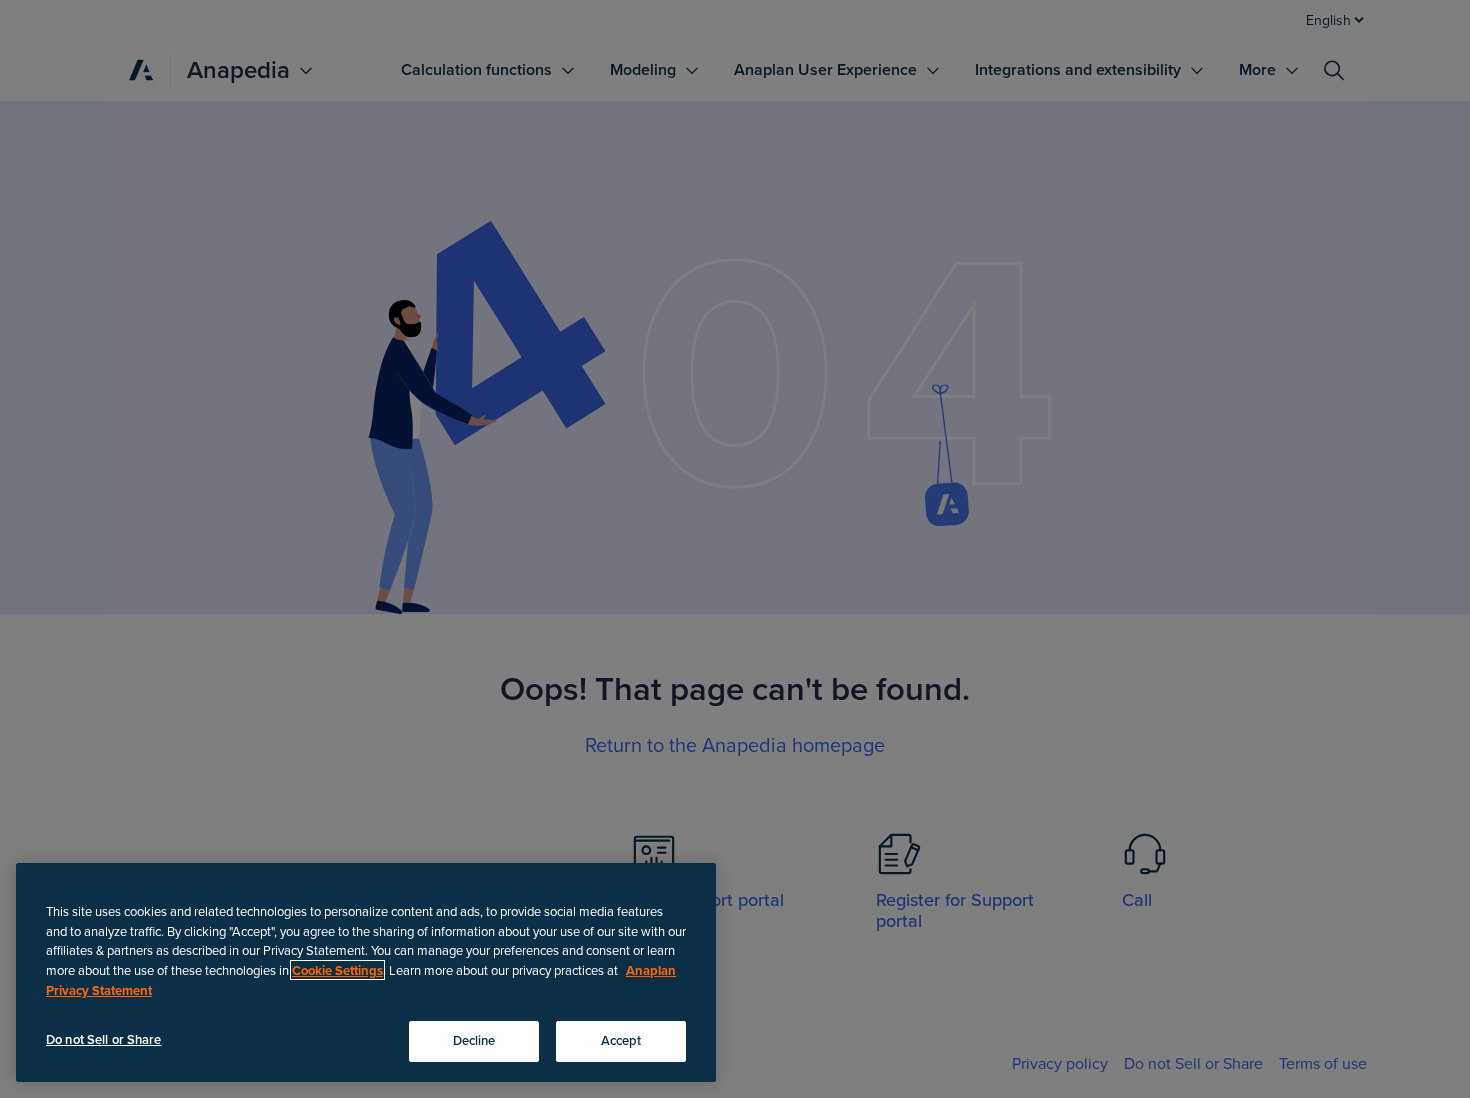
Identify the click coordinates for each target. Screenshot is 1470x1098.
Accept (621, 1040)
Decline (474, 1040)
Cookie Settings (337, 970)
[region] (366, 972)
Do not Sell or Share (104, 1039)
